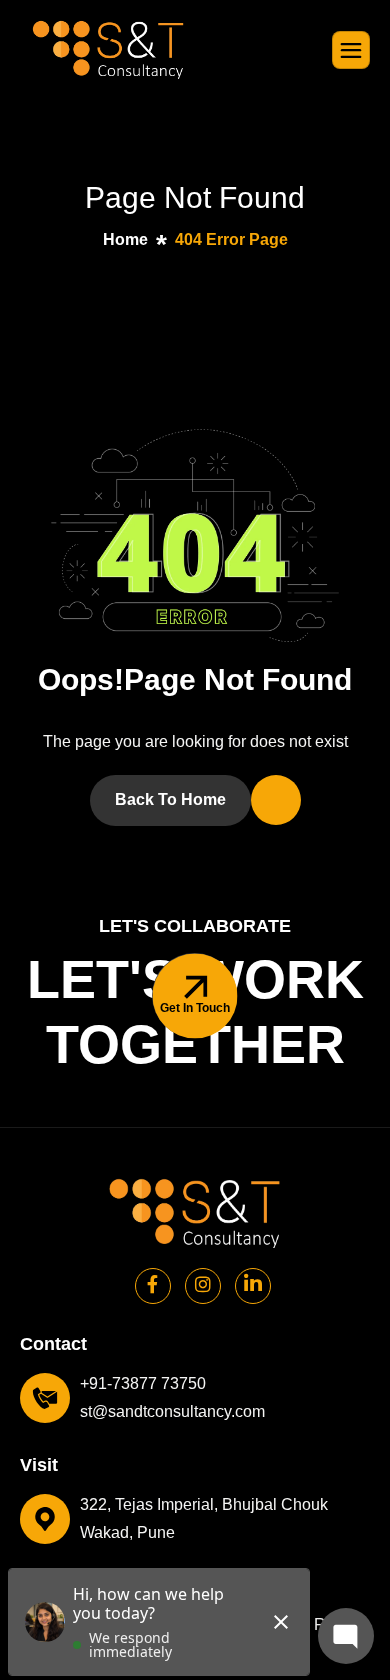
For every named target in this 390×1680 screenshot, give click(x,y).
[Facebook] (153, 1286)
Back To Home (170, 799)
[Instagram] (203, 1286)
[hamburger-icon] (351, 50)
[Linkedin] (253, 1286)
